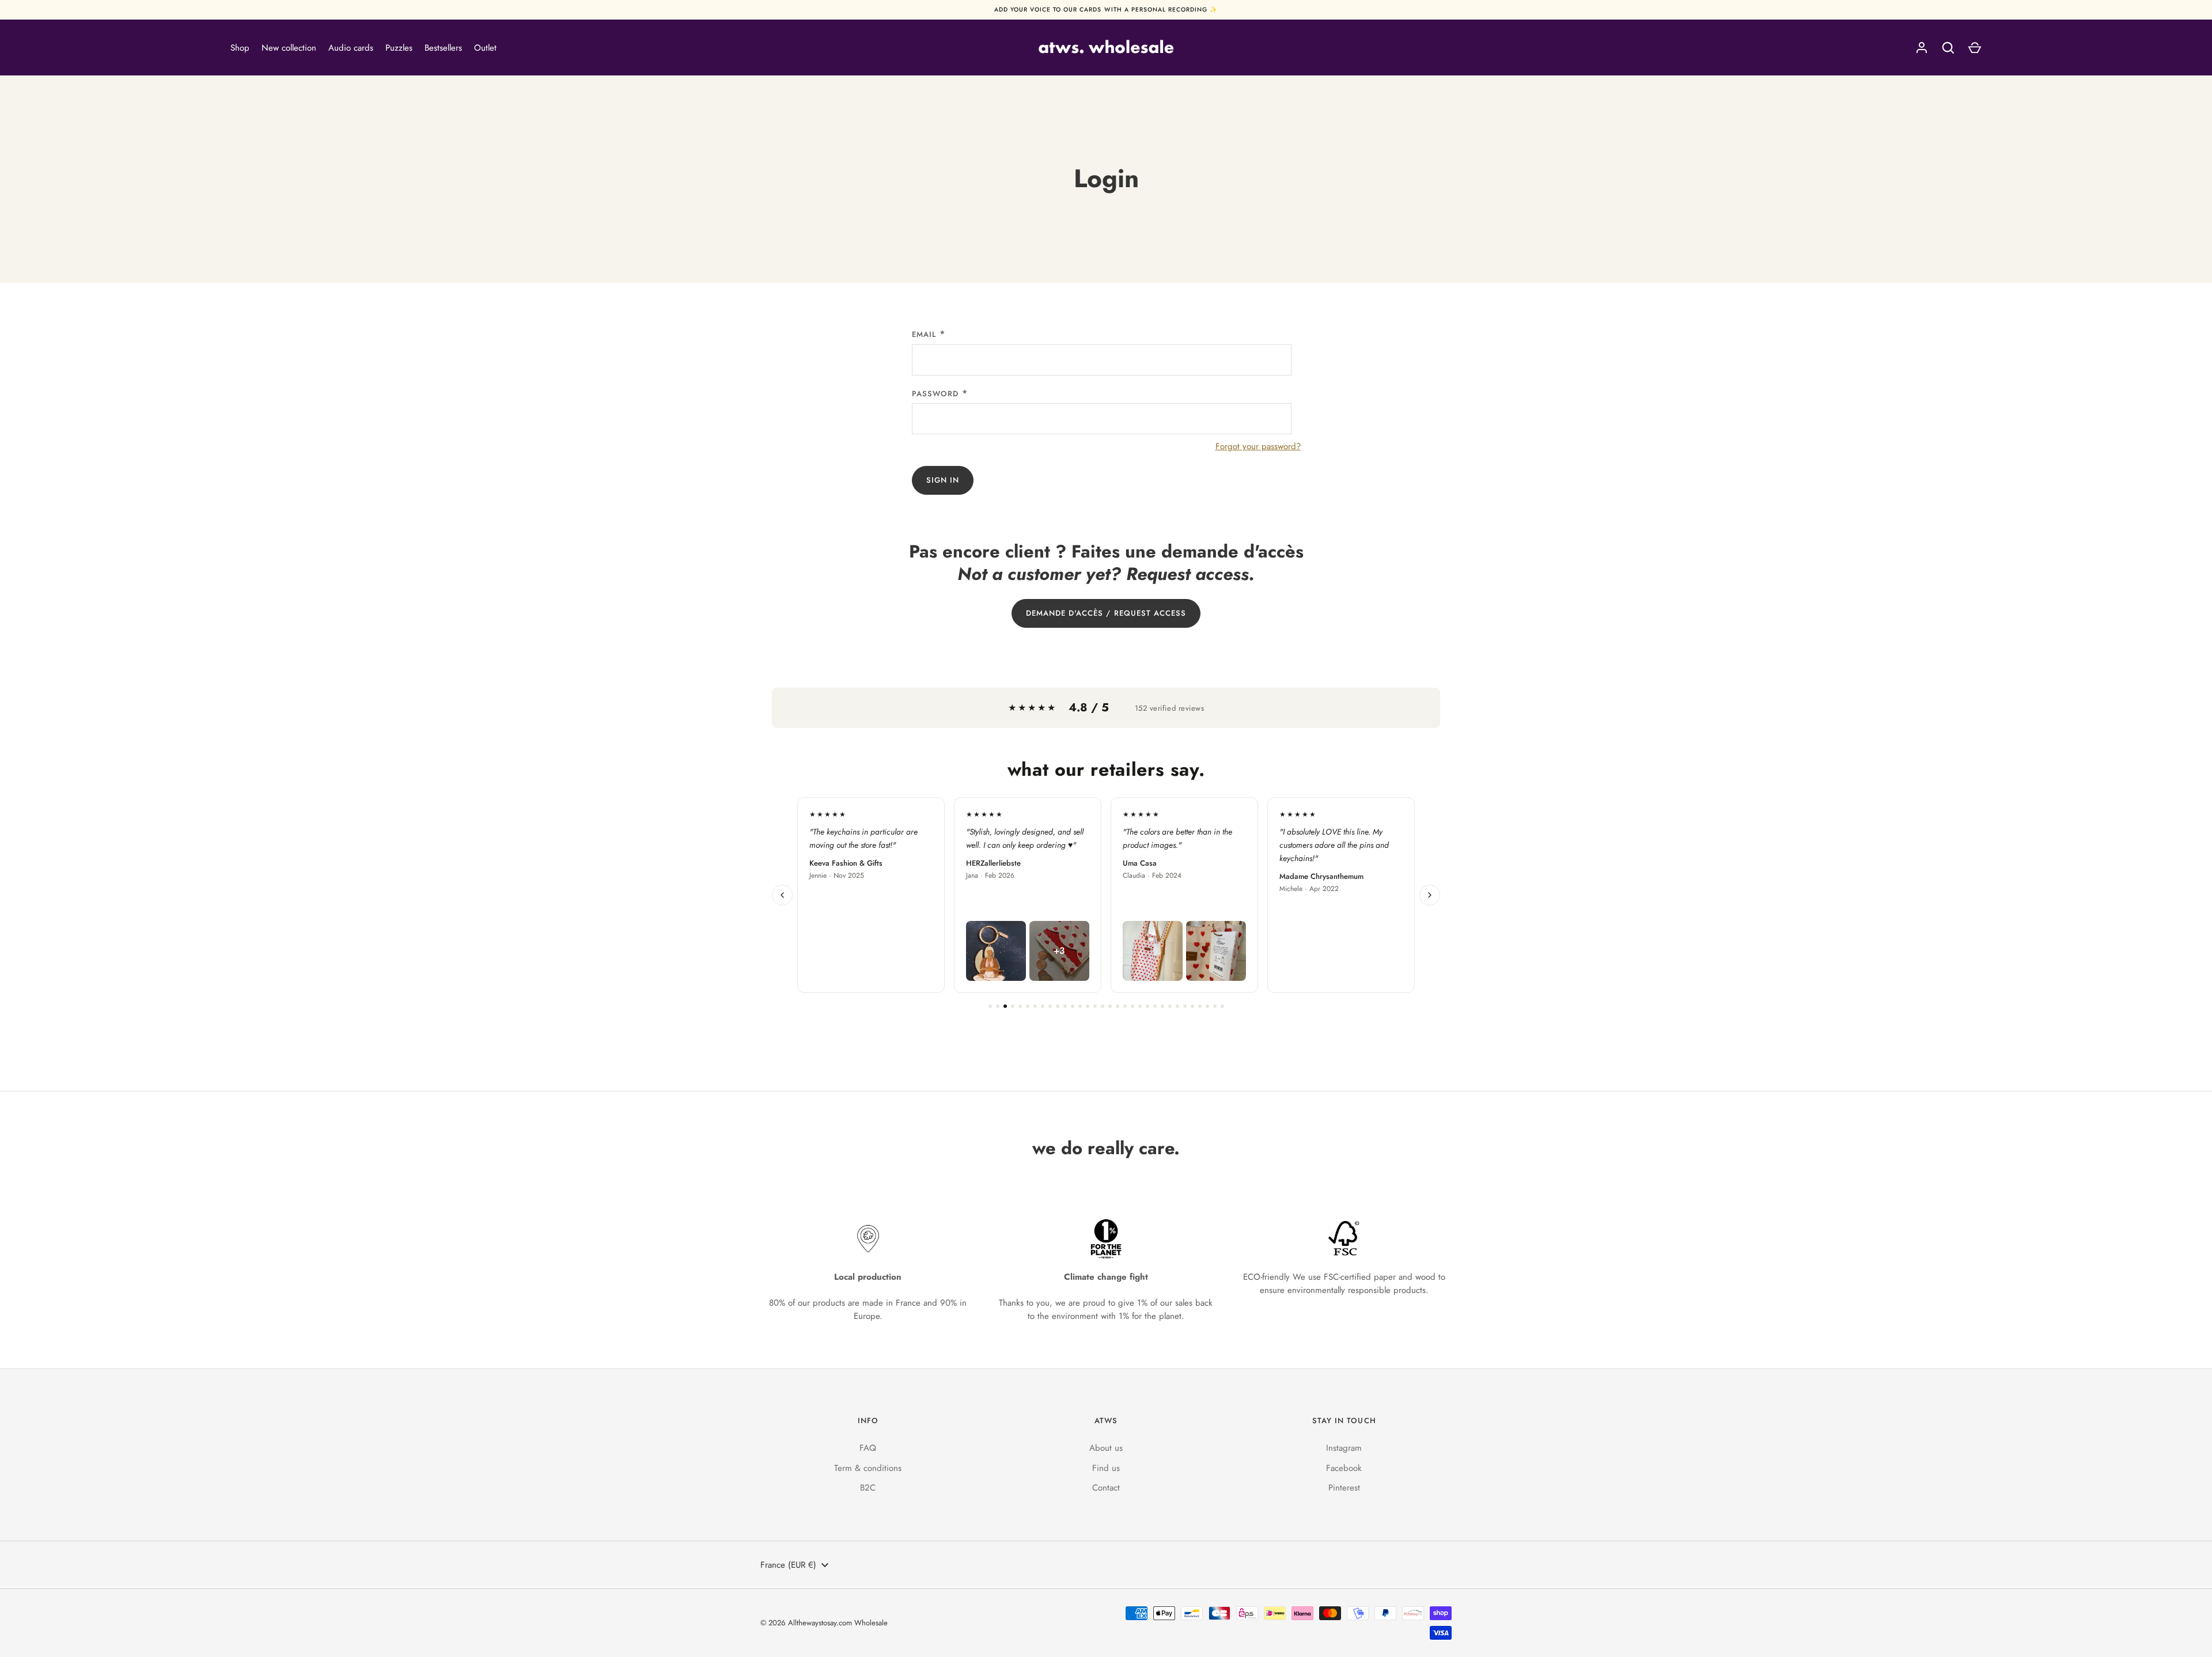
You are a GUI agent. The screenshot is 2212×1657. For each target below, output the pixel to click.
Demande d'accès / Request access (1106, 613)
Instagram (1344, 1448)
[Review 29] (1200, 1006)
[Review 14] (1088, 1006)
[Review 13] (1080, 1006)
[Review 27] (1185, 1006)
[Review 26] (1177, 1006)
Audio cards (351, 48)
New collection (289, 48)
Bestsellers (443, 48)
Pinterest (1344, 1488)
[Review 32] (1222, 1006)
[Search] (1948, 48)
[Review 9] (1050, 1006)
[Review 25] (1170, 1006)
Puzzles (399, 48)
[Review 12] (1073, 1006)
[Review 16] (1103, 1006)
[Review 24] (1162, 1006)
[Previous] (782, 895)
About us (1106, 1448)
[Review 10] (1058, 1006)
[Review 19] (1125, 1006)
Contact (1106, 1488)
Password (935, 394)
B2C (868, 1488)
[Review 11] (1065, 1006)
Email (924, 334)
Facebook (1344, 1468)
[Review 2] (998, 1006)
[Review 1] (990, 1006)
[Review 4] (1013, 1006)
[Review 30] (1207, 1006)
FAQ (868, 1448)
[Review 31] (1215, 1006)
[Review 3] (1005, 1006)
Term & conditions (868, 1468)
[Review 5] (1020, 1006)
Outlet (485, 48)
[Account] (1922, 48)
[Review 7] (1035, 1006)
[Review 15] (1095, 1006)
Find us (1106, 1468)
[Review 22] (1147, 1006)
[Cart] (1975, 48)
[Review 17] (1110, 1006)
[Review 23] (1155, 1006)
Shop (240, 48)
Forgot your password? (1258, 446)
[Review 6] (1028, 1006)
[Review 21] (1140, 1006)
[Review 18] (1118, 1006)
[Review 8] (1043, 1006)
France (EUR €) (788, 1565)
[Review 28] (1192, 1006)
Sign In (943, 480)
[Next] (1430, 895)
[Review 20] (1132, 1006)
